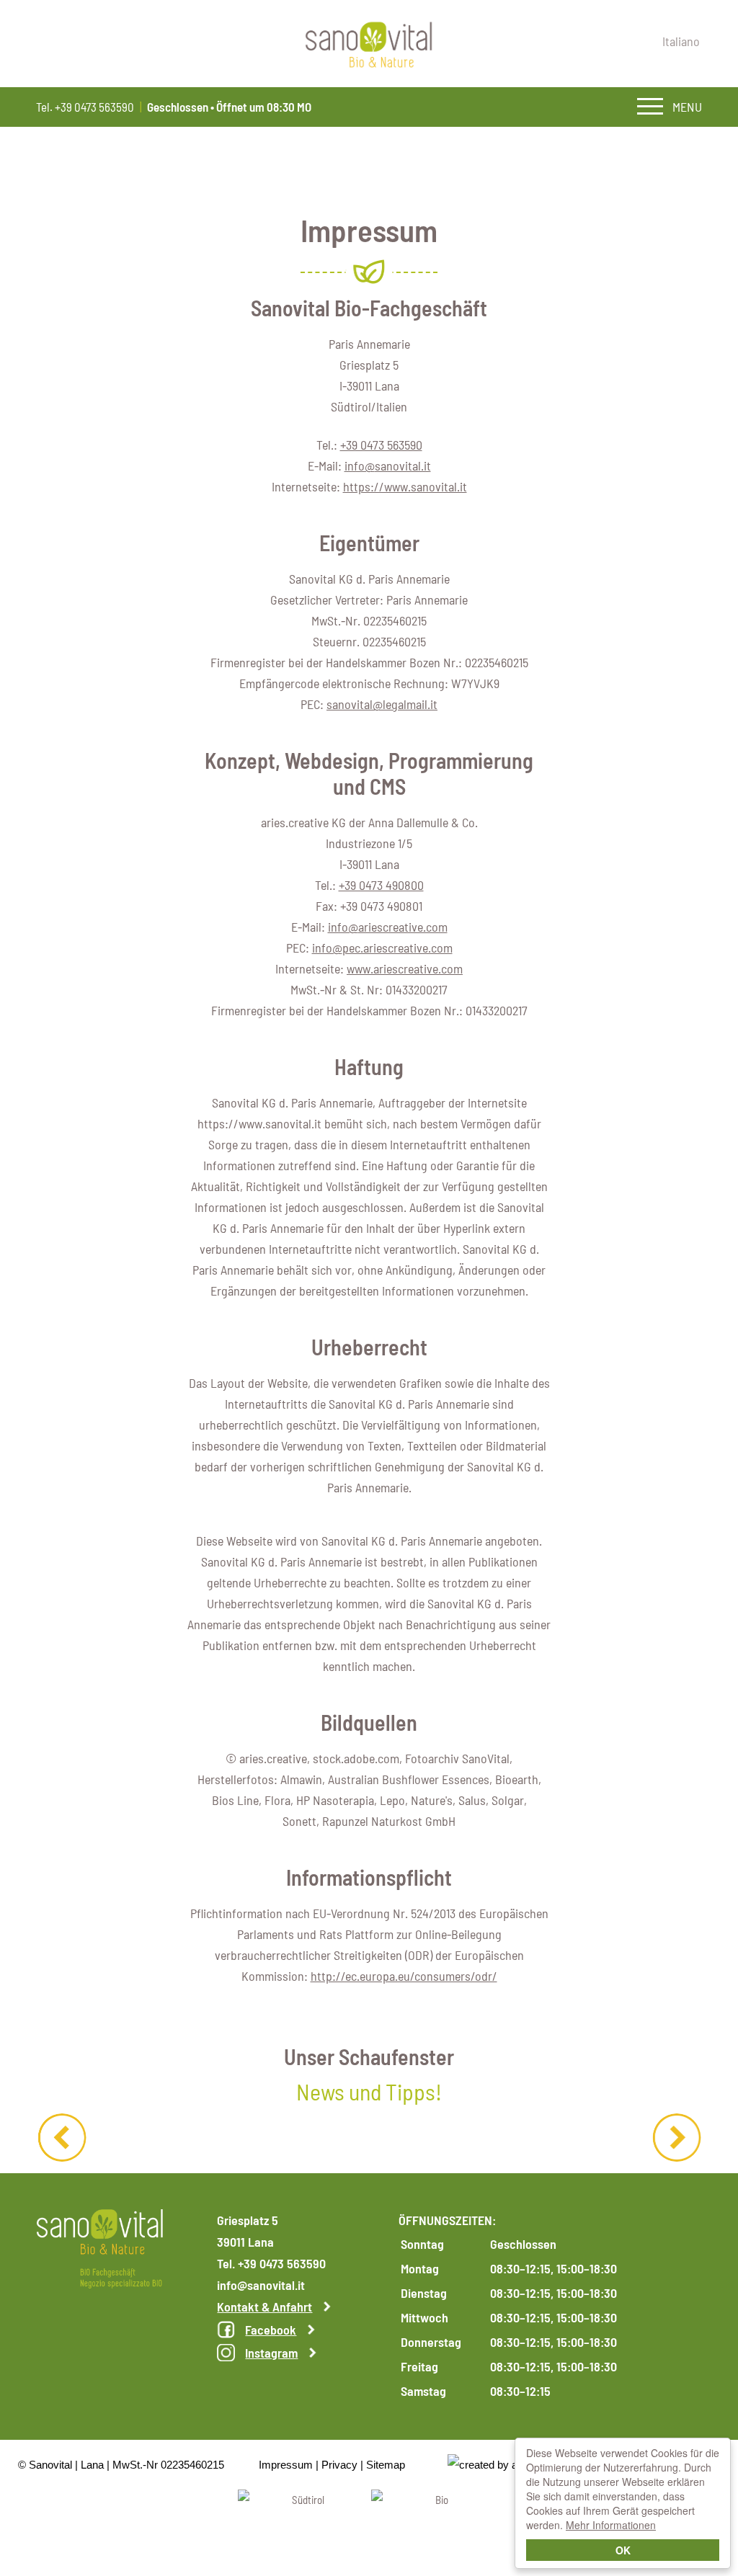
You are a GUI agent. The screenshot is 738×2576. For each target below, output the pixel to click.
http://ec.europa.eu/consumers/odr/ (404, 1976)
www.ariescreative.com (405, 968)
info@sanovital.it (388, 465)
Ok (623, 2550)
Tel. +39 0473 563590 (85, 107)
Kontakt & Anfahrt (264, 2307)
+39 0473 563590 (381, 445)
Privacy (339, 2465)
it (681, 41)
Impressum (286, 2465)
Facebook (271, 2330)
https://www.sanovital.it (405, 486)
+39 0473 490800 (381, 885)
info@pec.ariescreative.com (382, 948)
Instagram (271, 2353)
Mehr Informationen (611, 2525)
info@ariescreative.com (388, 927)
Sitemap (386, 2465)
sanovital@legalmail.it (382, 704)
